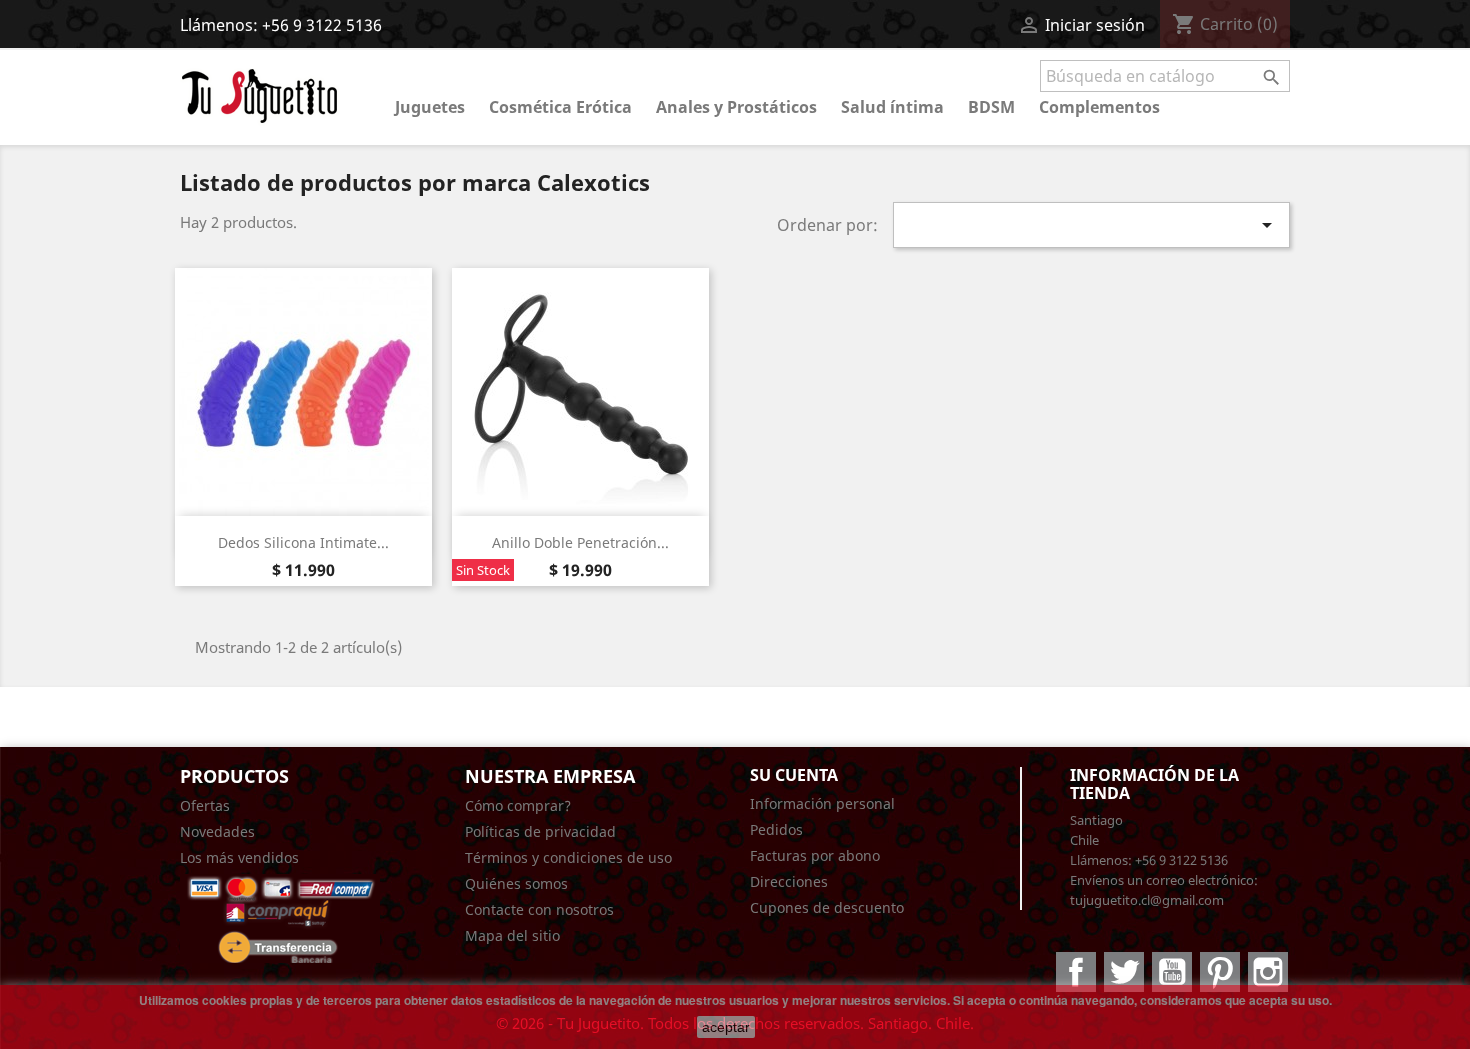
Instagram (1268, 972)
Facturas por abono (815, 855)
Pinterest (1220, 972)
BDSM (991, 107)
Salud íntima (892, 107)
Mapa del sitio (512, 935)
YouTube (1172, 972)
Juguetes (430, 107)
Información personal (822, 803)
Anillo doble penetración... (580, 542)
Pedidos (776, 829)
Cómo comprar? (518, 805)
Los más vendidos (239, 857)
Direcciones (789, 881)
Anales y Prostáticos (736, 107)
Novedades (217, 831)
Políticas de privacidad (540, 831)
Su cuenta (794, 775)
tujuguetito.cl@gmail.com (1147, 900)
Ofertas (205, 805)
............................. (238, 883)
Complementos (1099, 107)
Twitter (1124, 972)
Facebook (1076, 972)
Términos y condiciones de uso (568, 857)
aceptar (726, 1027)
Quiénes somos (516, 883)
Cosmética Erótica (560, 107)
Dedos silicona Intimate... (303, 542)
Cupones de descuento (827, 907)
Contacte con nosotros (539, 909)
